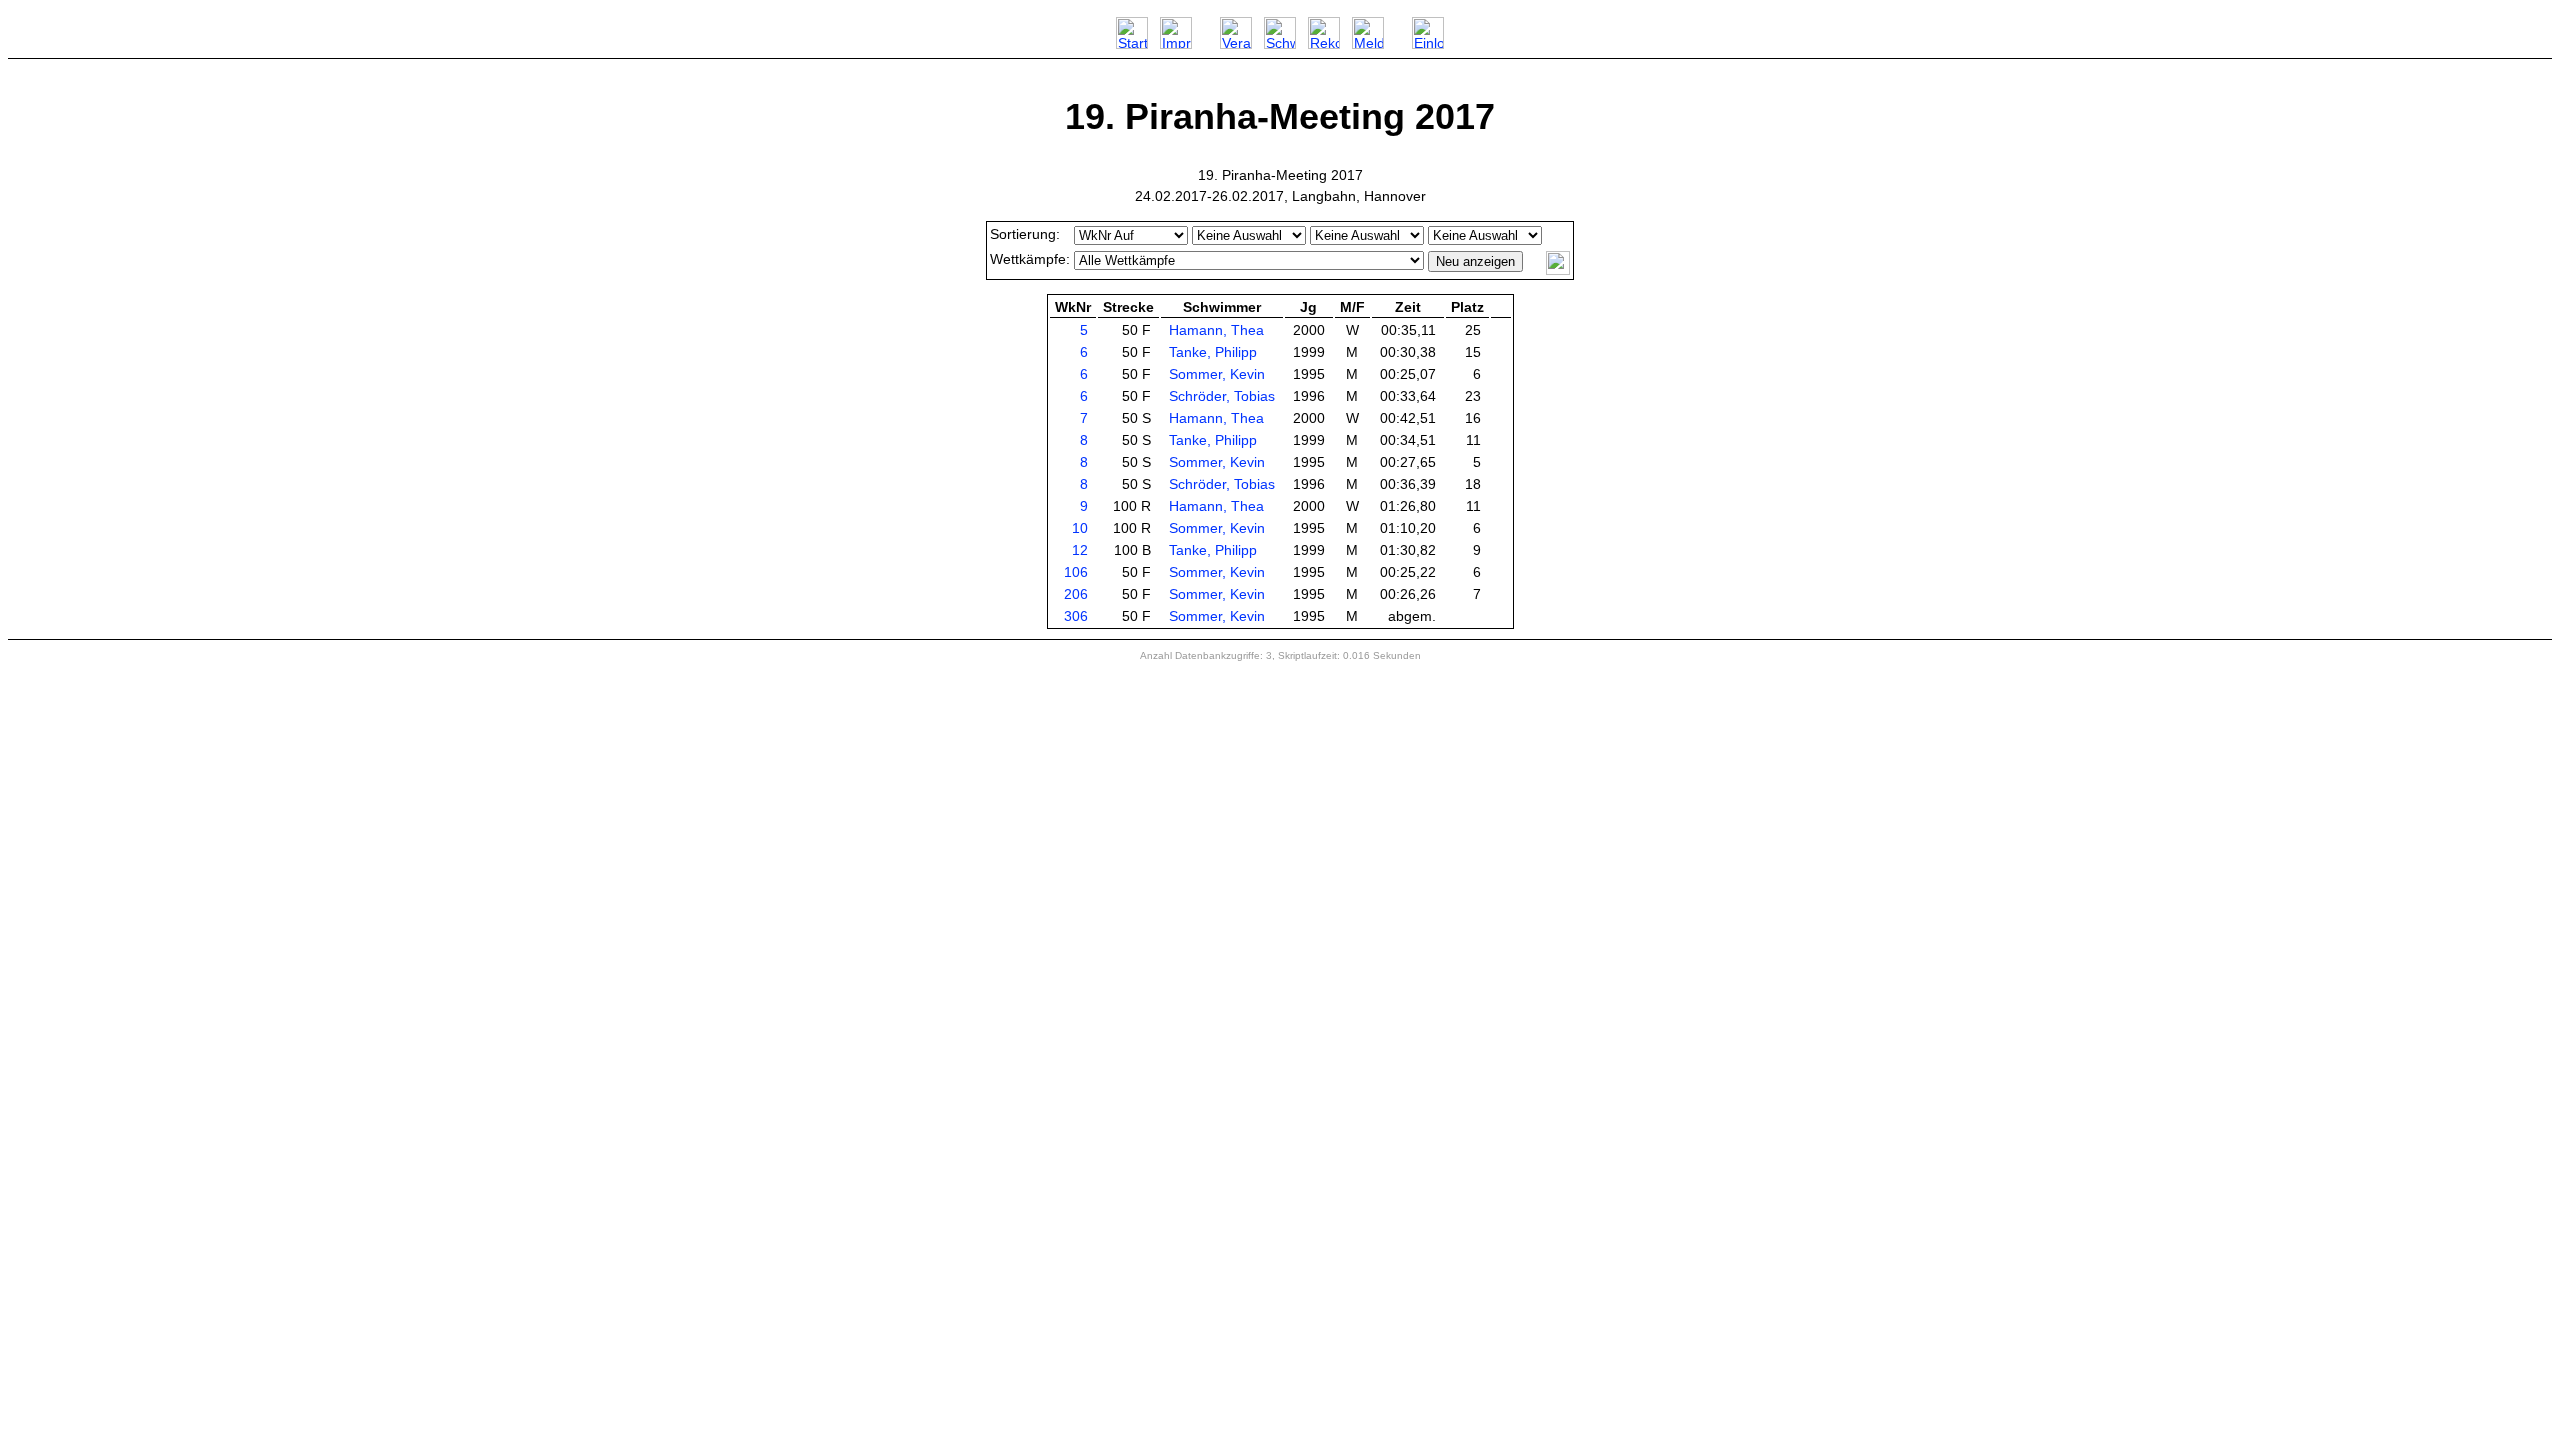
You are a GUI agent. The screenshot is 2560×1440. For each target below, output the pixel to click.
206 (1076, 594)
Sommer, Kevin (1217, 374)
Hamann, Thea (1216, 330)
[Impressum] (1176, 44)
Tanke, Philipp (1213, 352)
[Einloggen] (1428, 44)
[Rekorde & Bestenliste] (1324, 44)
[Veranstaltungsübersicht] (1236, 44)
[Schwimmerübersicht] (1280, 44)
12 (1080, 550)
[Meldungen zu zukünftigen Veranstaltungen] (1368, 44)
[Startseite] (1132, 44)
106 (1076, 572)
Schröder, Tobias (1222, 396)
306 (1076, 616)
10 (1080, 528)
